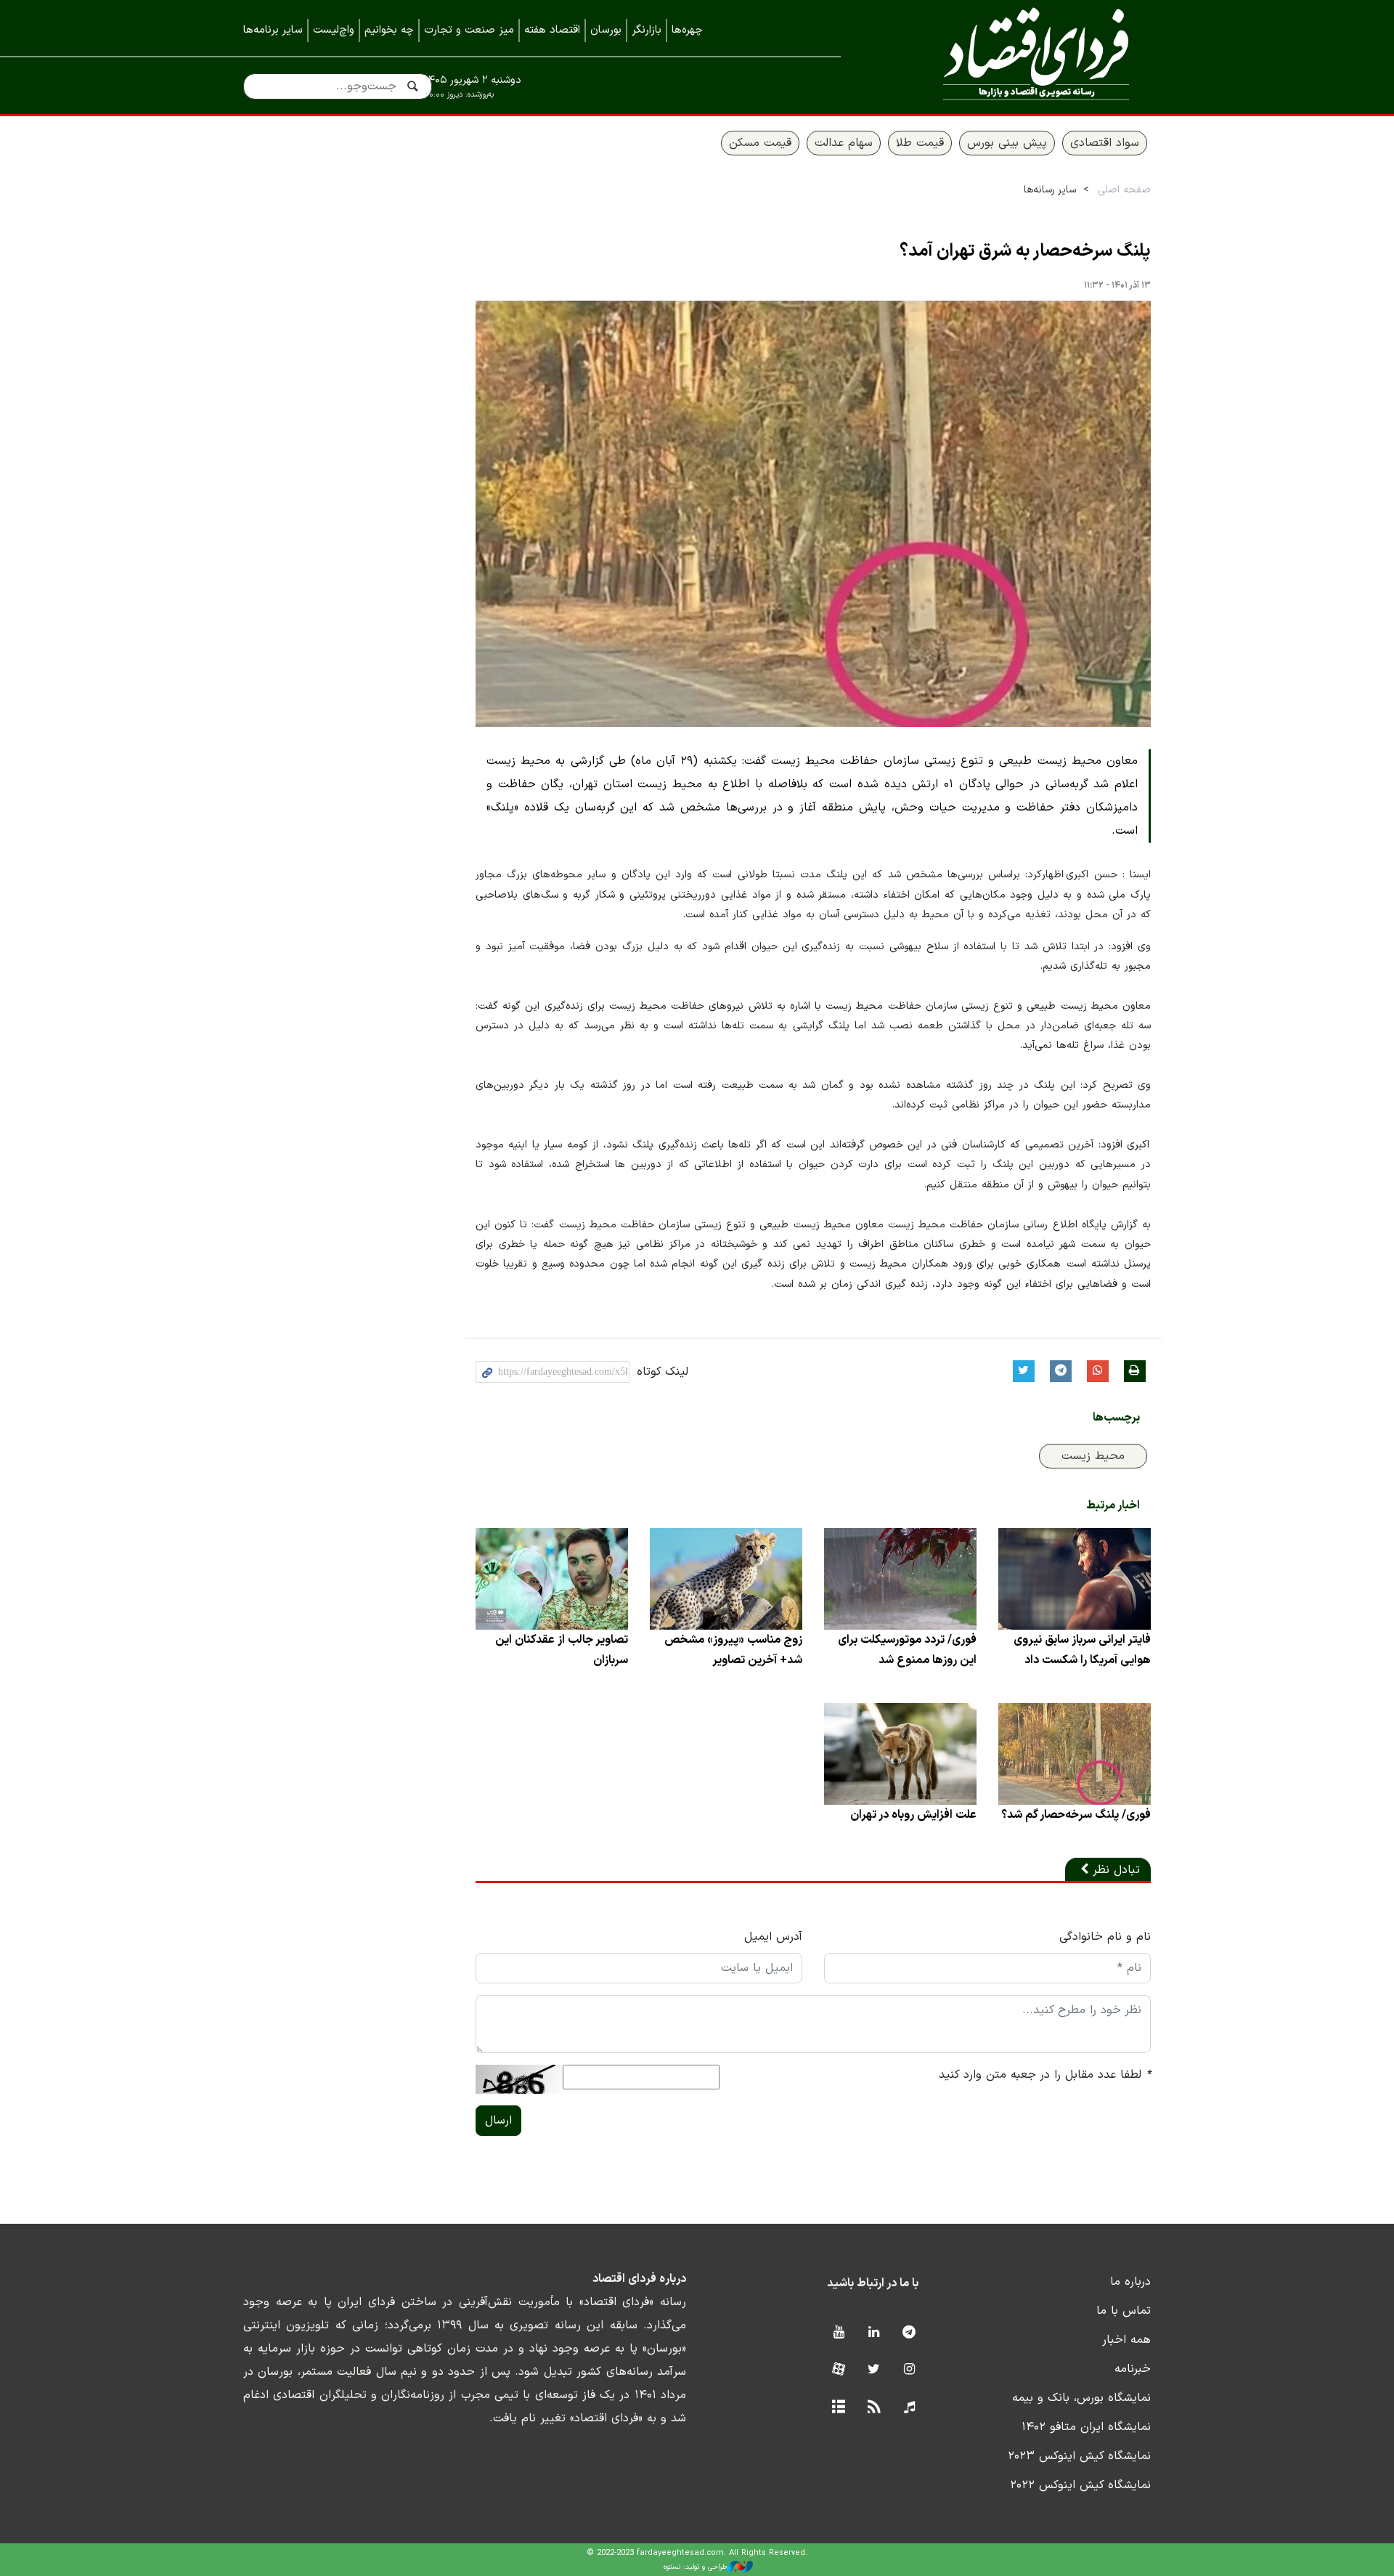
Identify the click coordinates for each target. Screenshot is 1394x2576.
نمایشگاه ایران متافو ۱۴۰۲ (1086, 2427)
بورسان (606, 30)
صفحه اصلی (1124, 190)
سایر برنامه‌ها (273, 30)
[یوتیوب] (838, 2333)
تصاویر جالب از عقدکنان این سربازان (562, 1650)
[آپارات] (838, 2370)
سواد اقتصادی (1105, 143)
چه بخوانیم (389, 30)
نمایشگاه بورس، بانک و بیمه (1081, 2398)
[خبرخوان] (874, 2408)
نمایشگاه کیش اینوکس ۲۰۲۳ (1079, 2456)
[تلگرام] (909, 2333)
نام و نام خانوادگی (1105, 1937)
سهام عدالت (844, 143)
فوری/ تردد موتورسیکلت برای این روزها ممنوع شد (907, 1650)
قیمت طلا (920, 143)
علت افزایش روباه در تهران (913, 1815)
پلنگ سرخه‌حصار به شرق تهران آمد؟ (1025, 251)
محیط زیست (1093, 1456)
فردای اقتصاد (1016, 56)
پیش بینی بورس (1007, 143)
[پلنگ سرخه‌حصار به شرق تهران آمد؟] (813, 514)
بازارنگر (647, 30)
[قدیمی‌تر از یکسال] (1075, 1579)
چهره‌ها (687, 30)
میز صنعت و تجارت (469, 30)
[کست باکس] (909, 2408)
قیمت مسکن (760, 143)
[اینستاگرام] (909, 2370)
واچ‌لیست (334, 30)
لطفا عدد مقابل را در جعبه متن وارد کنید (1045, 2075)
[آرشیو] (838, 2408)
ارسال (498, 2121)
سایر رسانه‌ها (1050, 190)
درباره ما (1130, 2282)
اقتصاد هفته (552, 30)
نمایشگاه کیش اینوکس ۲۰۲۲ (1080, 2485)
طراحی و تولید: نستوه (695, 2567)
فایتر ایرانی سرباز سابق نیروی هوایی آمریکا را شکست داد (1082, 1650)
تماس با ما (1124, 2311)
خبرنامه (1133, 2369)
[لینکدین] (874, 2333)
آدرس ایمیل (773, 1937)
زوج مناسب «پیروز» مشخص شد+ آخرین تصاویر (733, 1650)
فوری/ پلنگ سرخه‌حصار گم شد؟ (1076, 1815)
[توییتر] (874, 2370)
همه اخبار (1126, 2340)
